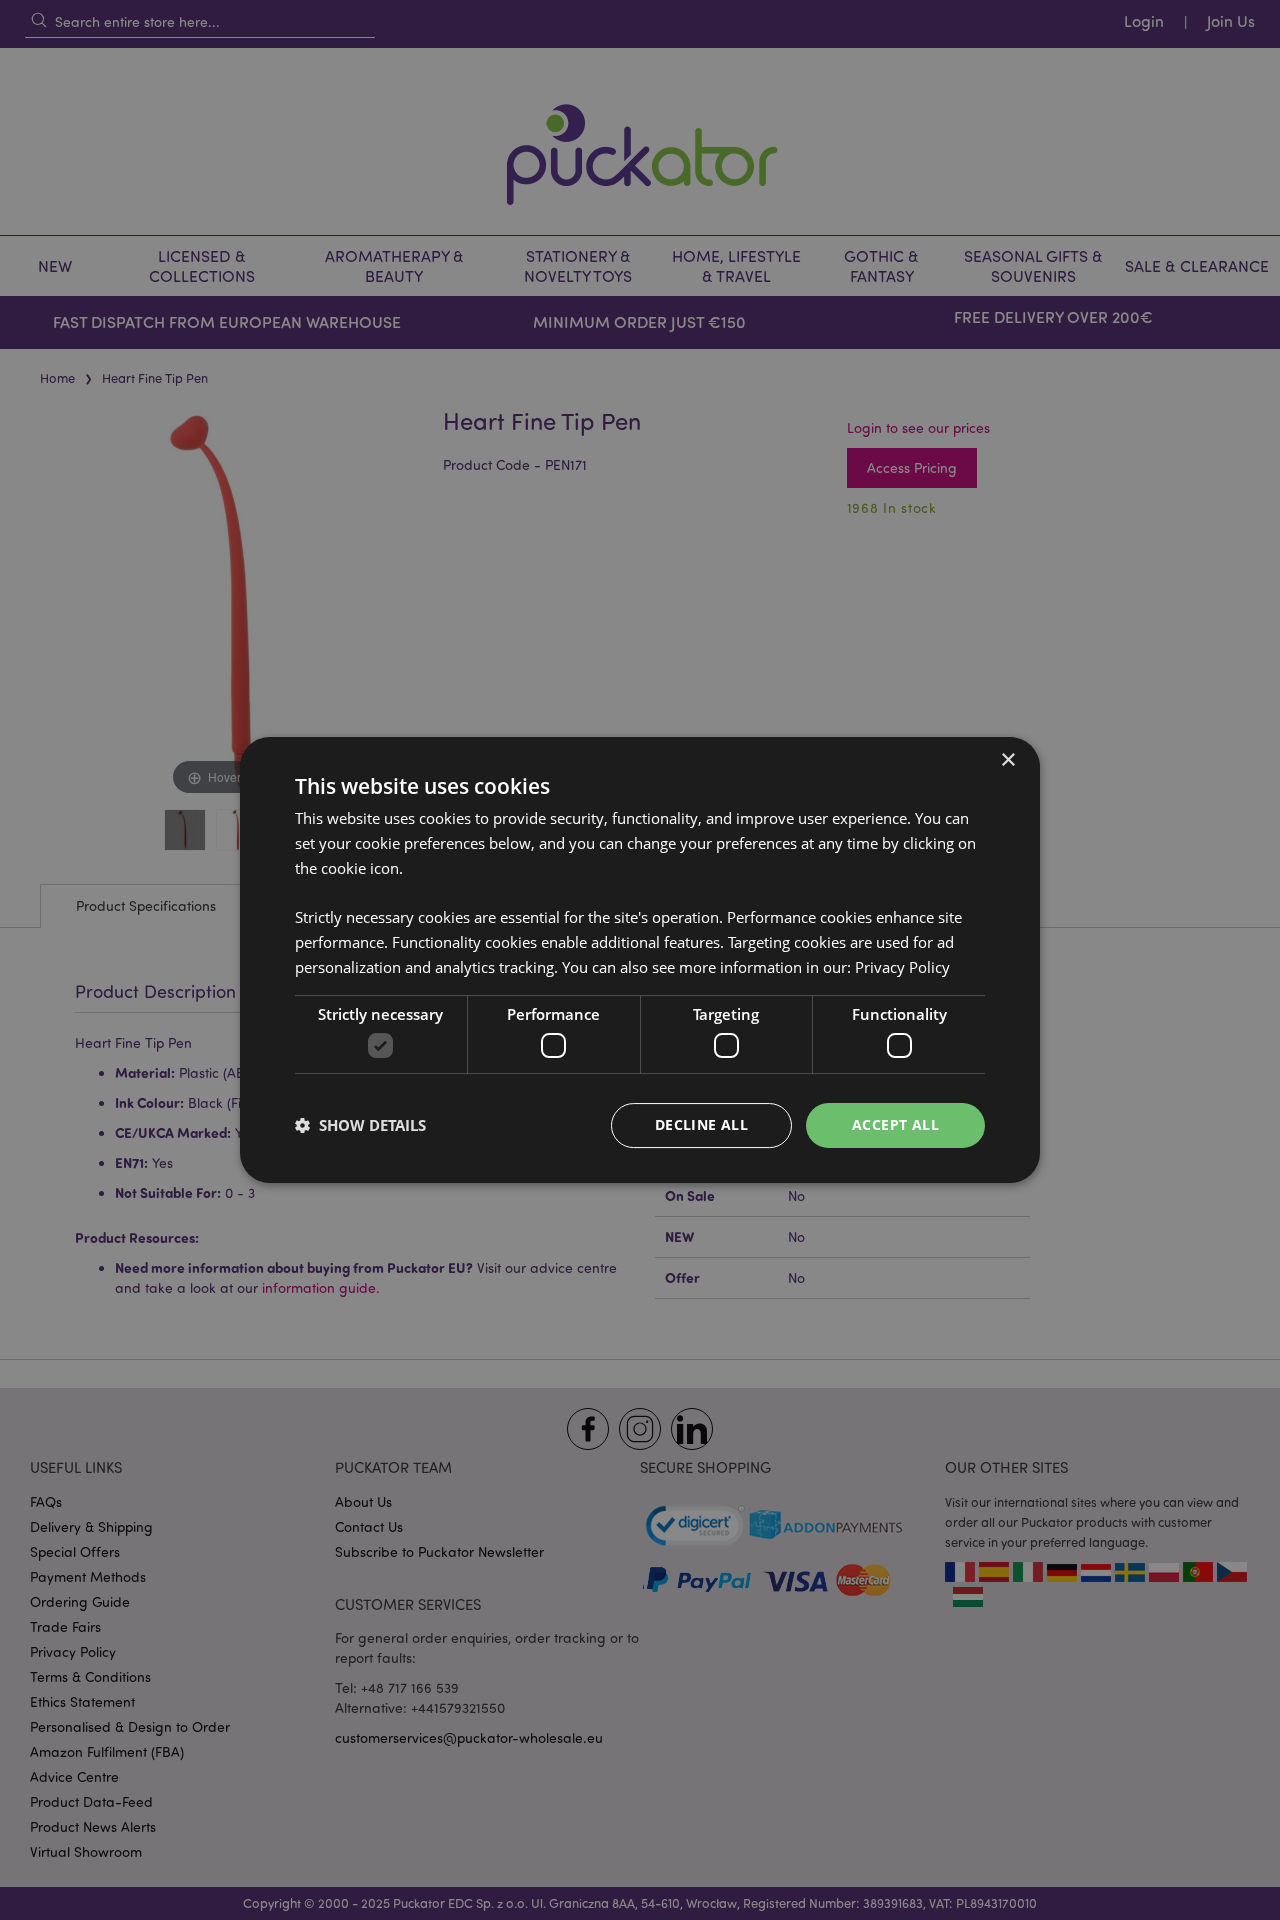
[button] (360, 1126)
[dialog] (640, 960)
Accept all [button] (895, 1124)
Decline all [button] (701, 1124)
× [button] (1007, 760)
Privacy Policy (902, 967)
